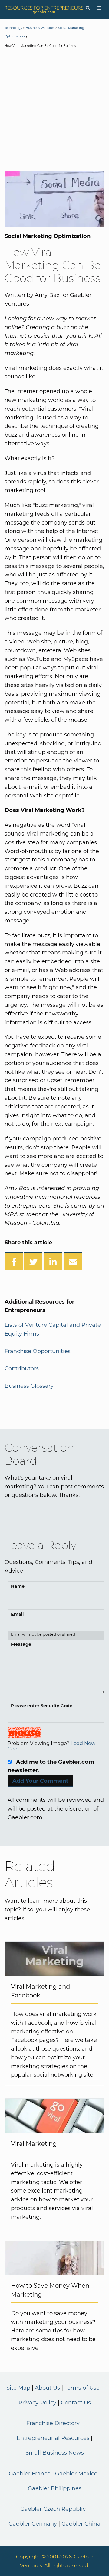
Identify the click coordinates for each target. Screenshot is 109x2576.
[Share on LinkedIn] (53, 1261)
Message (21, 1644)
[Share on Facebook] (14, 1261)
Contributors (22, 1368)
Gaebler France (30, 2474)
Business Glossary (29, 1386)
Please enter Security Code (42, 1706)
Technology (13, 28)
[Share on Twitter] (33, 1261)
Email (17, 1614)
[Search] (88, 8)
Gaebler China (81, 2524)
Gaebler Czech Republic (53, 2509)
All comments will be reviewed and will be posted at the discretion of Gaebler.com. (56, 1809)
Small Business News (55, 2453)
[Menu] (99, 8)
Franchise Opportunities (38, 1351)
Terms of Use (82, 2388)
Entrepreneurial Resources (53, 2438)
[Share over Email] (73, 1261)
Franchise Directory (53, 2423)
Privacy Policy (37, 2403)
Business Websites (40, 28)
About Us (47, 2388)
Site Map (18, 2388)
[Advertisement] (54, 111)
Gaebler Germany (33, 2524)
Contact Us (76, 2403)
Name (18, 1586)
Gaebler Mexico (76, 2474)
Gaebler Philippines (55, 2488)
